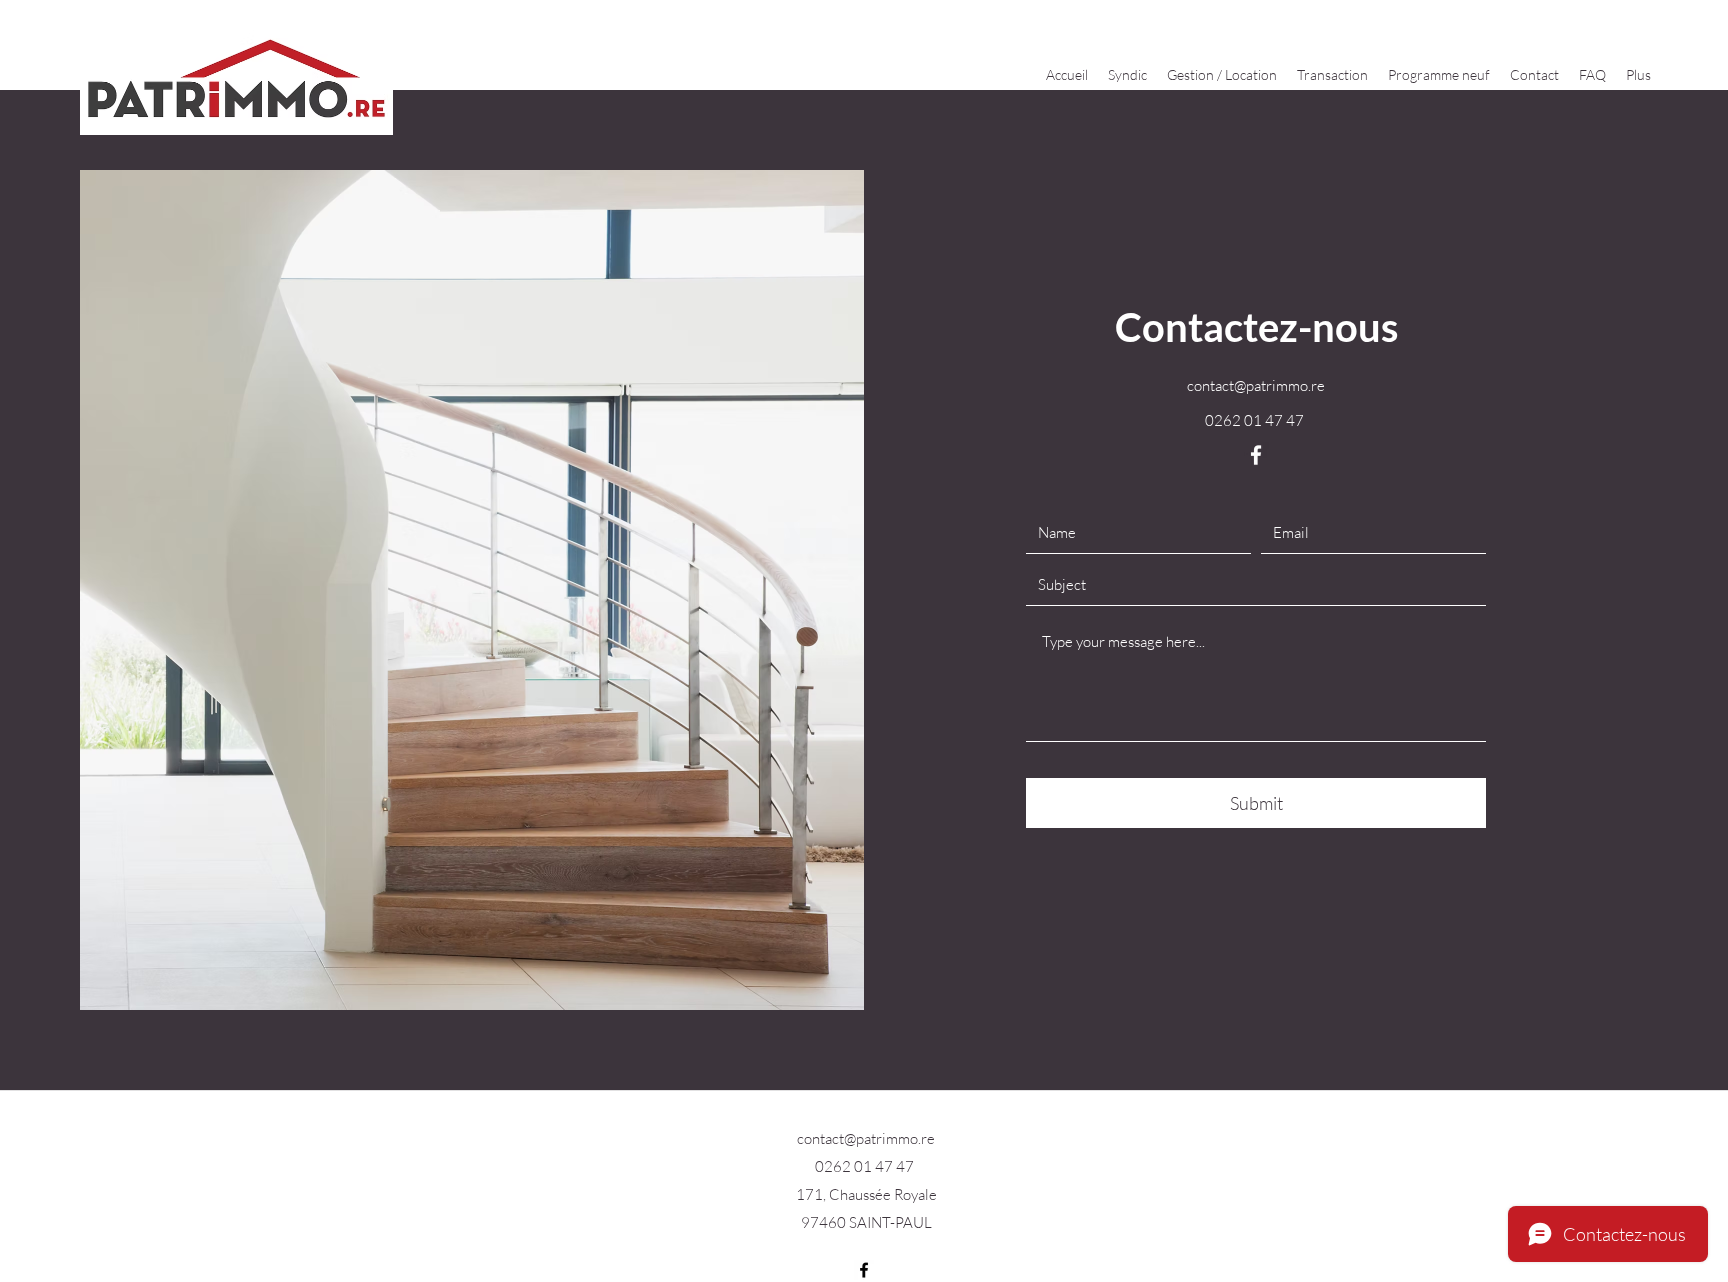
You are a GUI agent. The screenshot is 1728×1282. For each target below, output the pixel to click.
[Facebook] (1256, 455)
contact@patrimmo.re (1256, 385)
